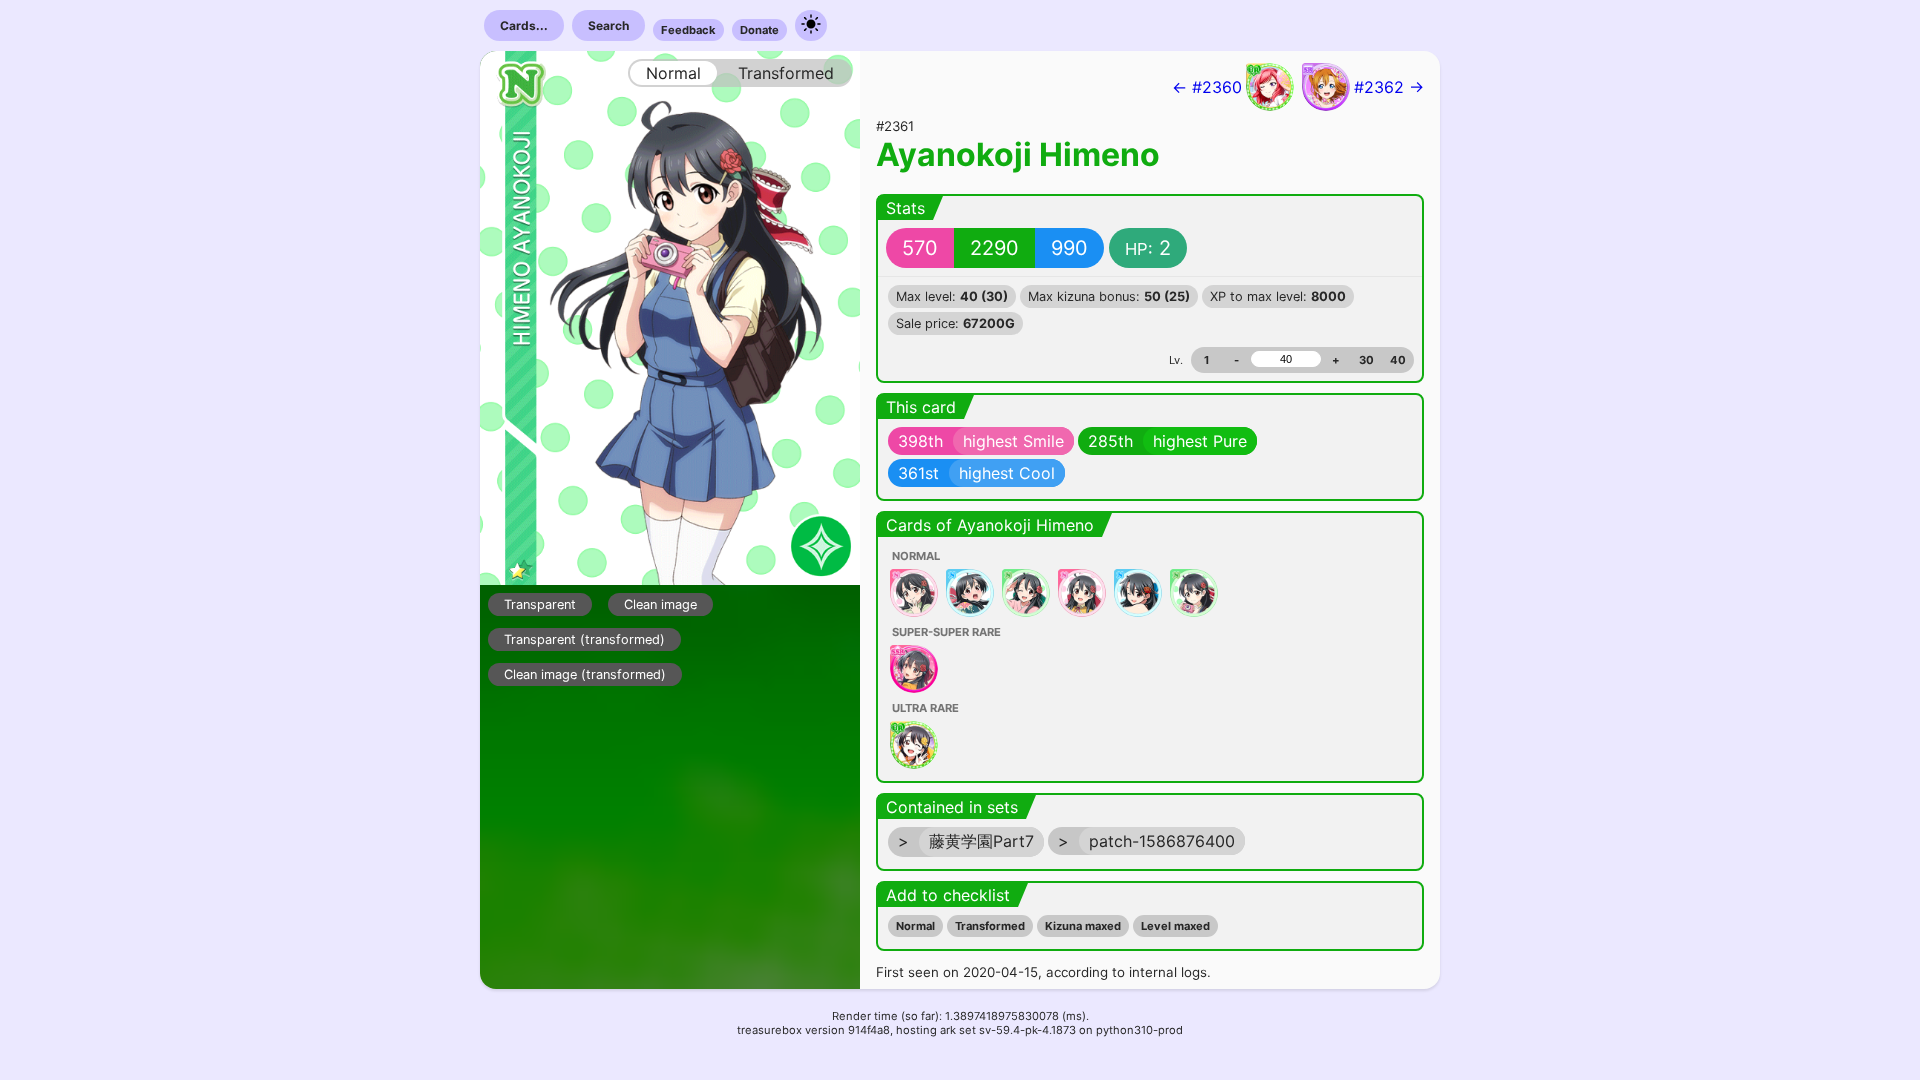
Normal (915, 926)
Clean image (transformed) (585, 674)
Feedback (688, 30)
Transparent (540, 604)
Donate (759, 30)
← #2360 (1207, 87)
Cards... (524, 25)
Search (608, 25)
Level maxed (1175, 926)
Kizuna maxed (1083, 926)
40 (1398, 360)
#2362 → (1389, 87)
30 (1366, 360)
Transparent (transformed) (584, 639)
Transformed (990, 926)
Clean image (660, 604)
